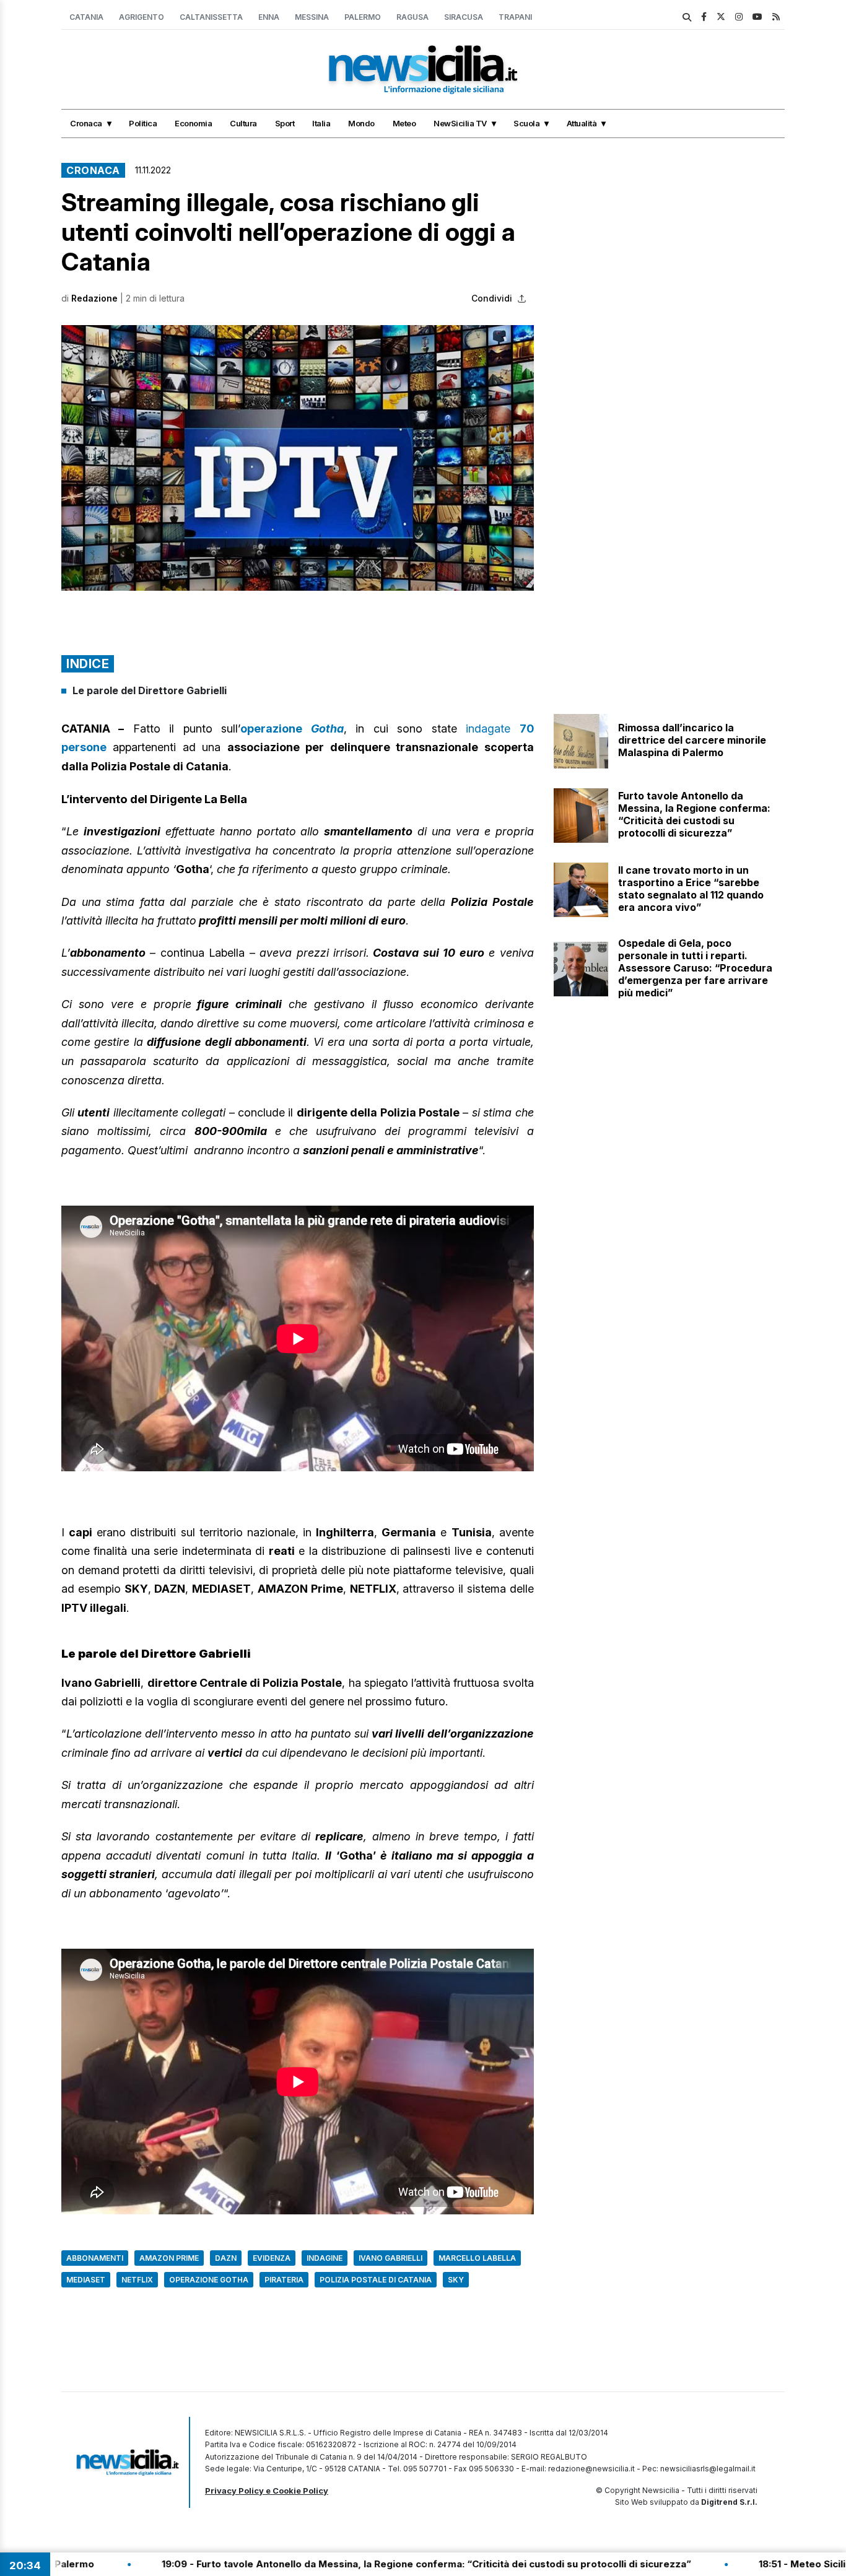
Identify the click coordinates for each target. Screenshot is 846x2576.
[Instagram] (739, 16)
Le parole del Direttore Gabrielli (151, 690)
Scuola (526, 123)
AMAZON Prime (169, 2258)
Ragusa (412, 17)
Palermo (363, 17)
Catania (86, 17)
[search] (687, 17)
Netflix (137, 2280)
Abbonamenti (95, 2258)
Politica (143, 123)
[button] (298, 458)
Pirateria (284, 2280)
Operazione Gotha (209, 2280)
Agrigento (142, 17)
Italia (321, 123)
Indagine (325, 2258)
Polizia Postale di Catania (376, 2280)
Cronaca (86, 123)
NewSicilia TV (460, 123)
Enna (269, 17)
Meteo (404, 123)
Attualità (582, 123)
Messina (312, 17)
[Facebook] (704, 16)
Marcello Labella (477, 2258)
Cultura (243, 123)
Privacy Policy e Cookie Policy (267, 2491)
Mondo (361, 123)
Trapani (515, 17)
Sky (456, 2280)
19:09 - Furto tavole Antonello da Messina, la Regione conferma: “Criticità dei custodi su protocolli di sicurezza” (304, 2564)
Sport (285, 123)
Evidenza (272, 2258)
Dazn (226, 2258)
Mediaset (86, 2280)
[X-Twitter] (721, 16)
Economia (193, 123)
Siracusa (464, 17)
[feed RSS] (776, 16)
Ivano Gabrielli (390, 2258)
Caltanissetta (211, 17)
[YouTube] (757, 16)
